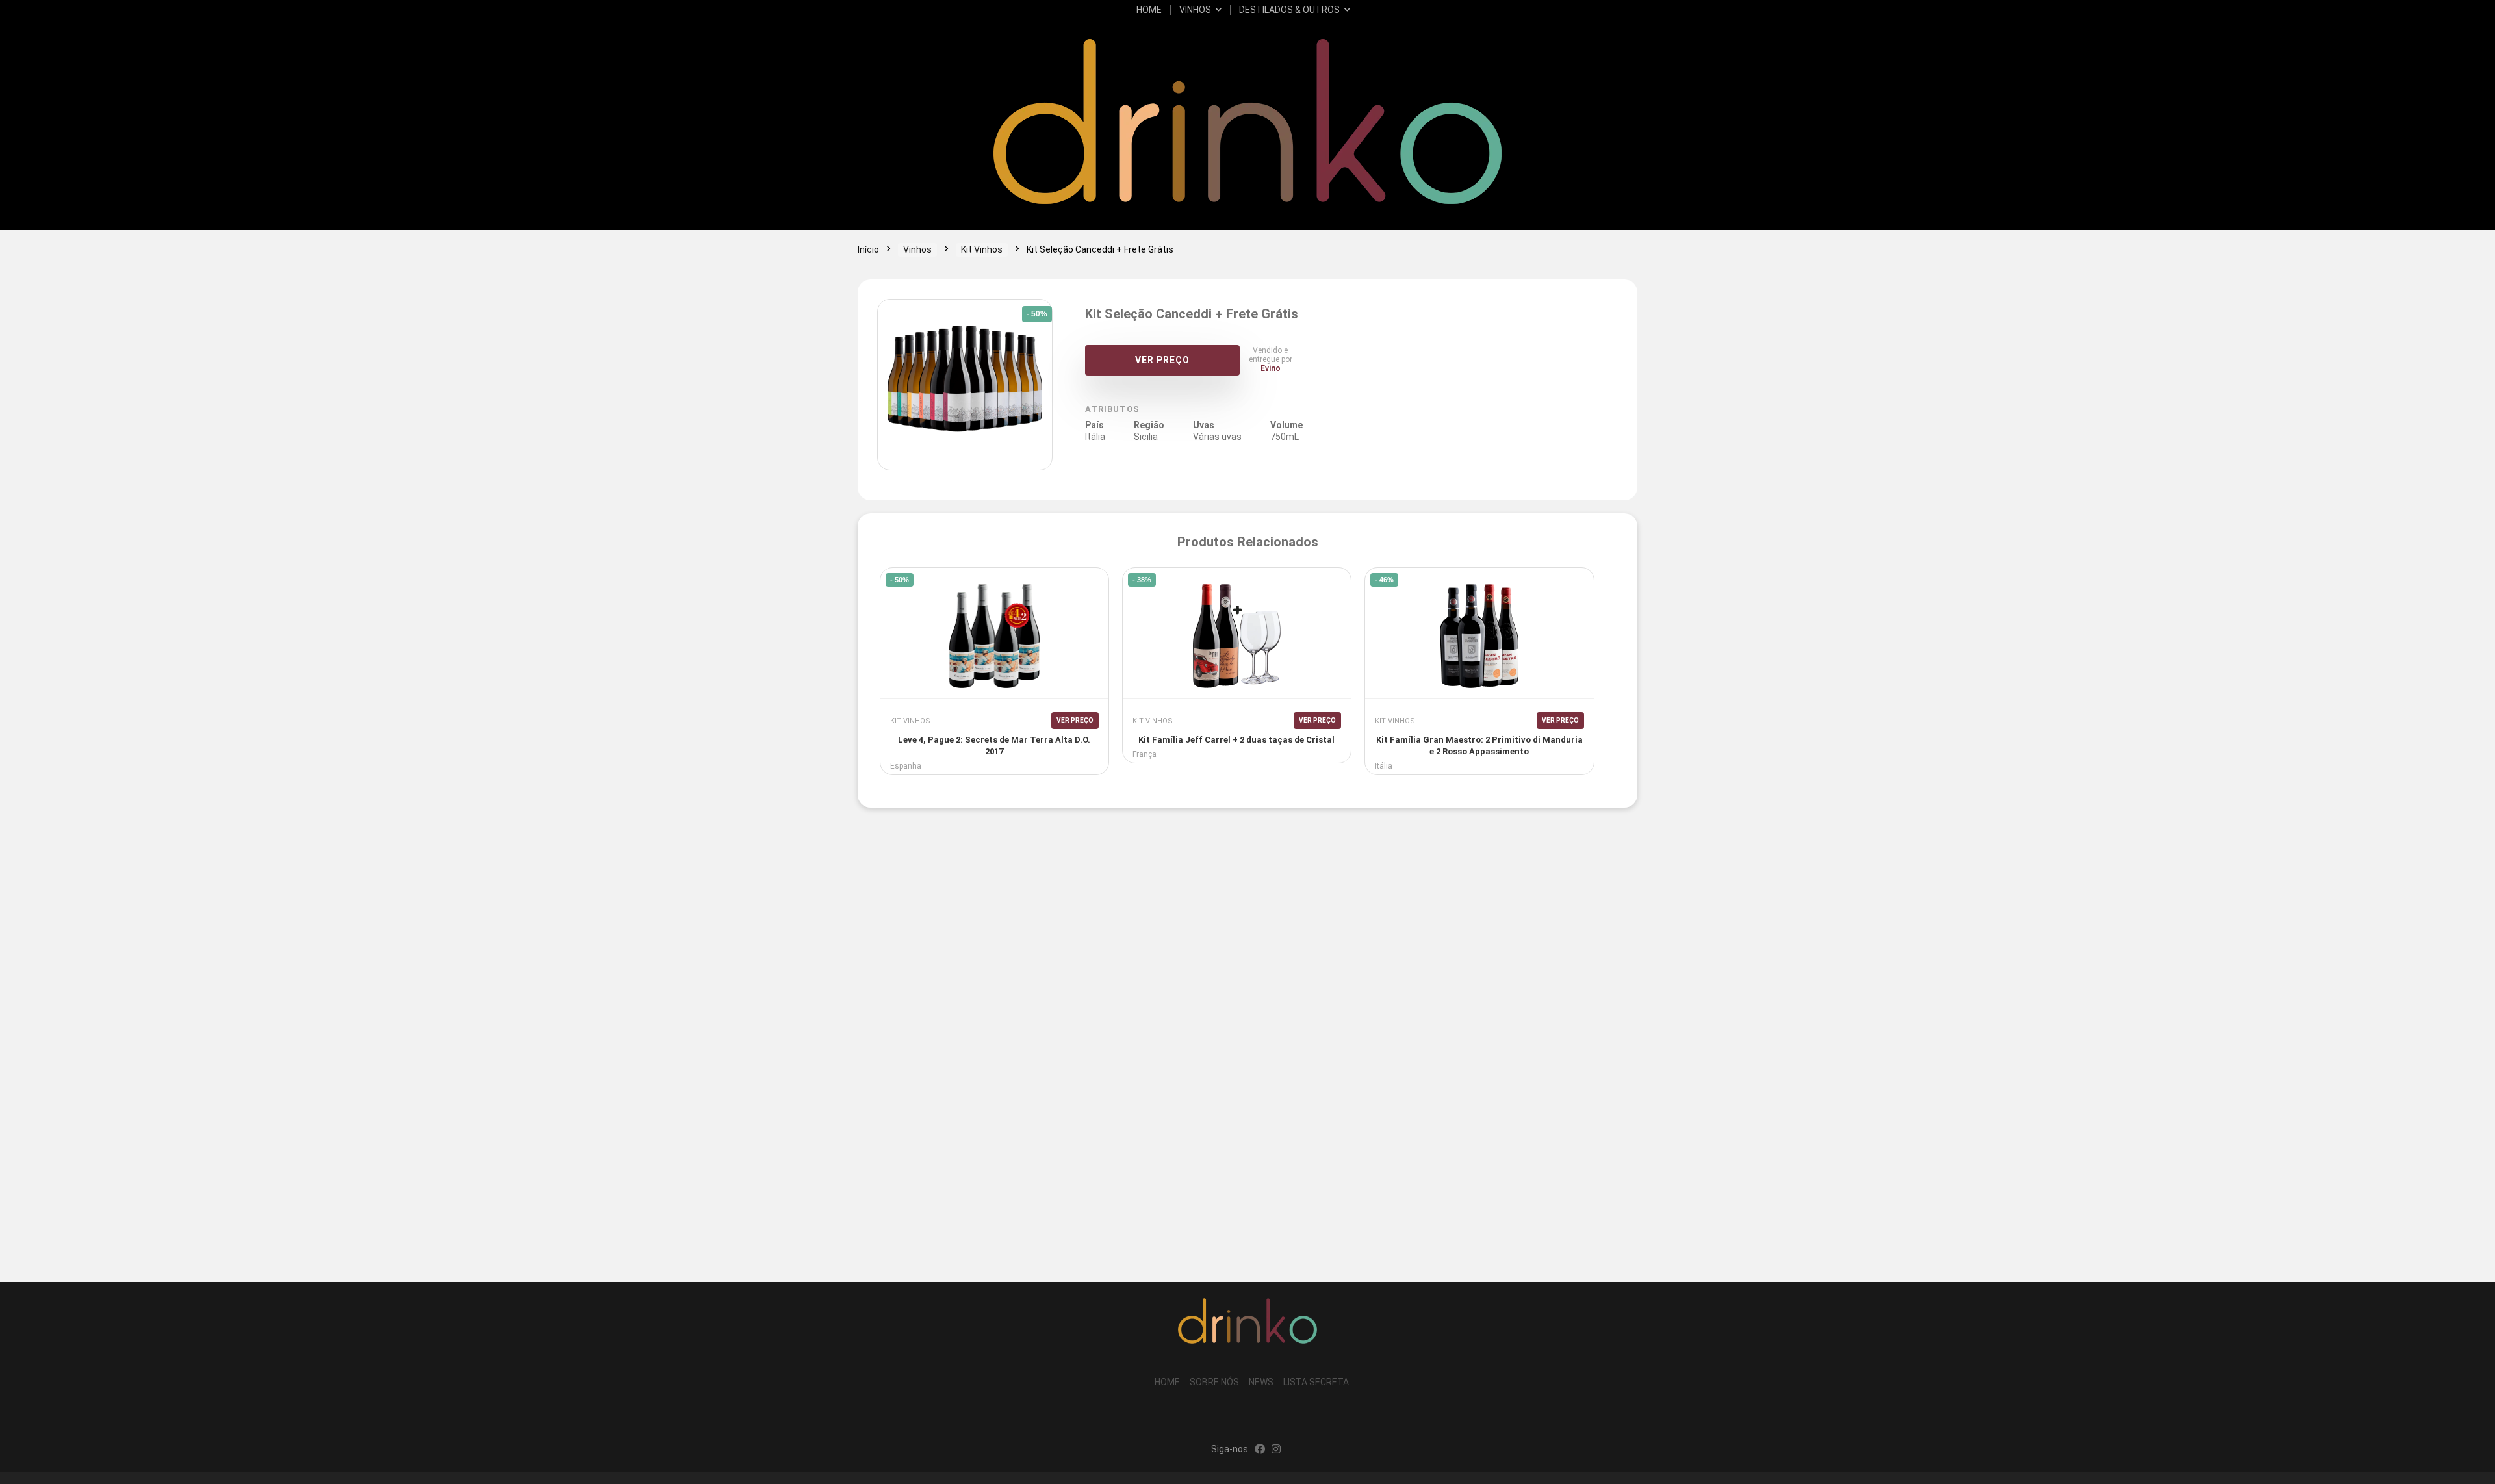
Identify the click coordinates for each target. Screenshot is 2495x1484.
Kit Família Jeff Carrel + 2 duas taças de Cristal (1236, 740)
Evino (1271, 368)
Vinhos (1195, 10)
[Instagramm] (1276, 1450)
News (1261, 1382)
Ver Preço (1162, 360)
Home (1149, 10)
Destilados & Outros (1289, 10)
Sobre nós (1214, 1382)
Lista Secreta (1316, 1382)
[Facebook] (1260, 1450)
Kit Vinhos (982, 249)
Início (868, 249)
